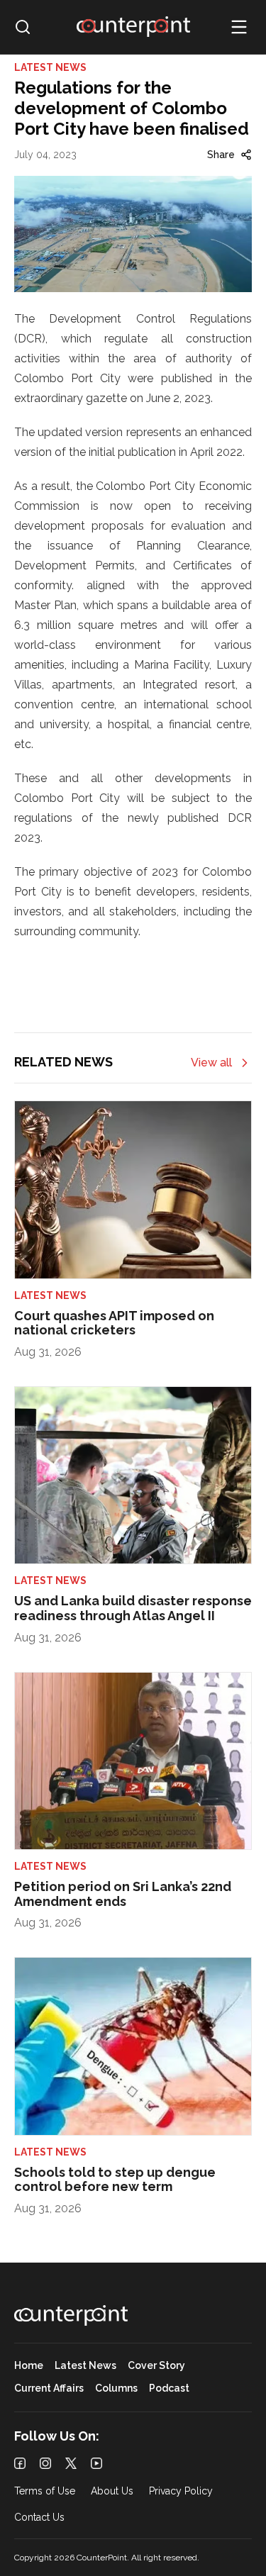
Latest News (85, 2366)
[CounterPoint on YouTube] (96, 2463)
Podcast (169, 2388)
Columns (116, 2388)
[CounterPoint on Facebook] (20, 2463)
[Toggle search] (23, 27)
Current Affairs (49, 2388)
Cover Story (156, 2366)
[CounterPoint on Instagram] (45, 2463)
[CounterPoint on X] (71, 2463)
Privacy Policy (181, 2491)
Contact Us (39, 2518)
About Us (112, 2491)
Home (29, 2366)
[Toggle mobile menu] (239, 27)
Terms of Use (45, 2491)
